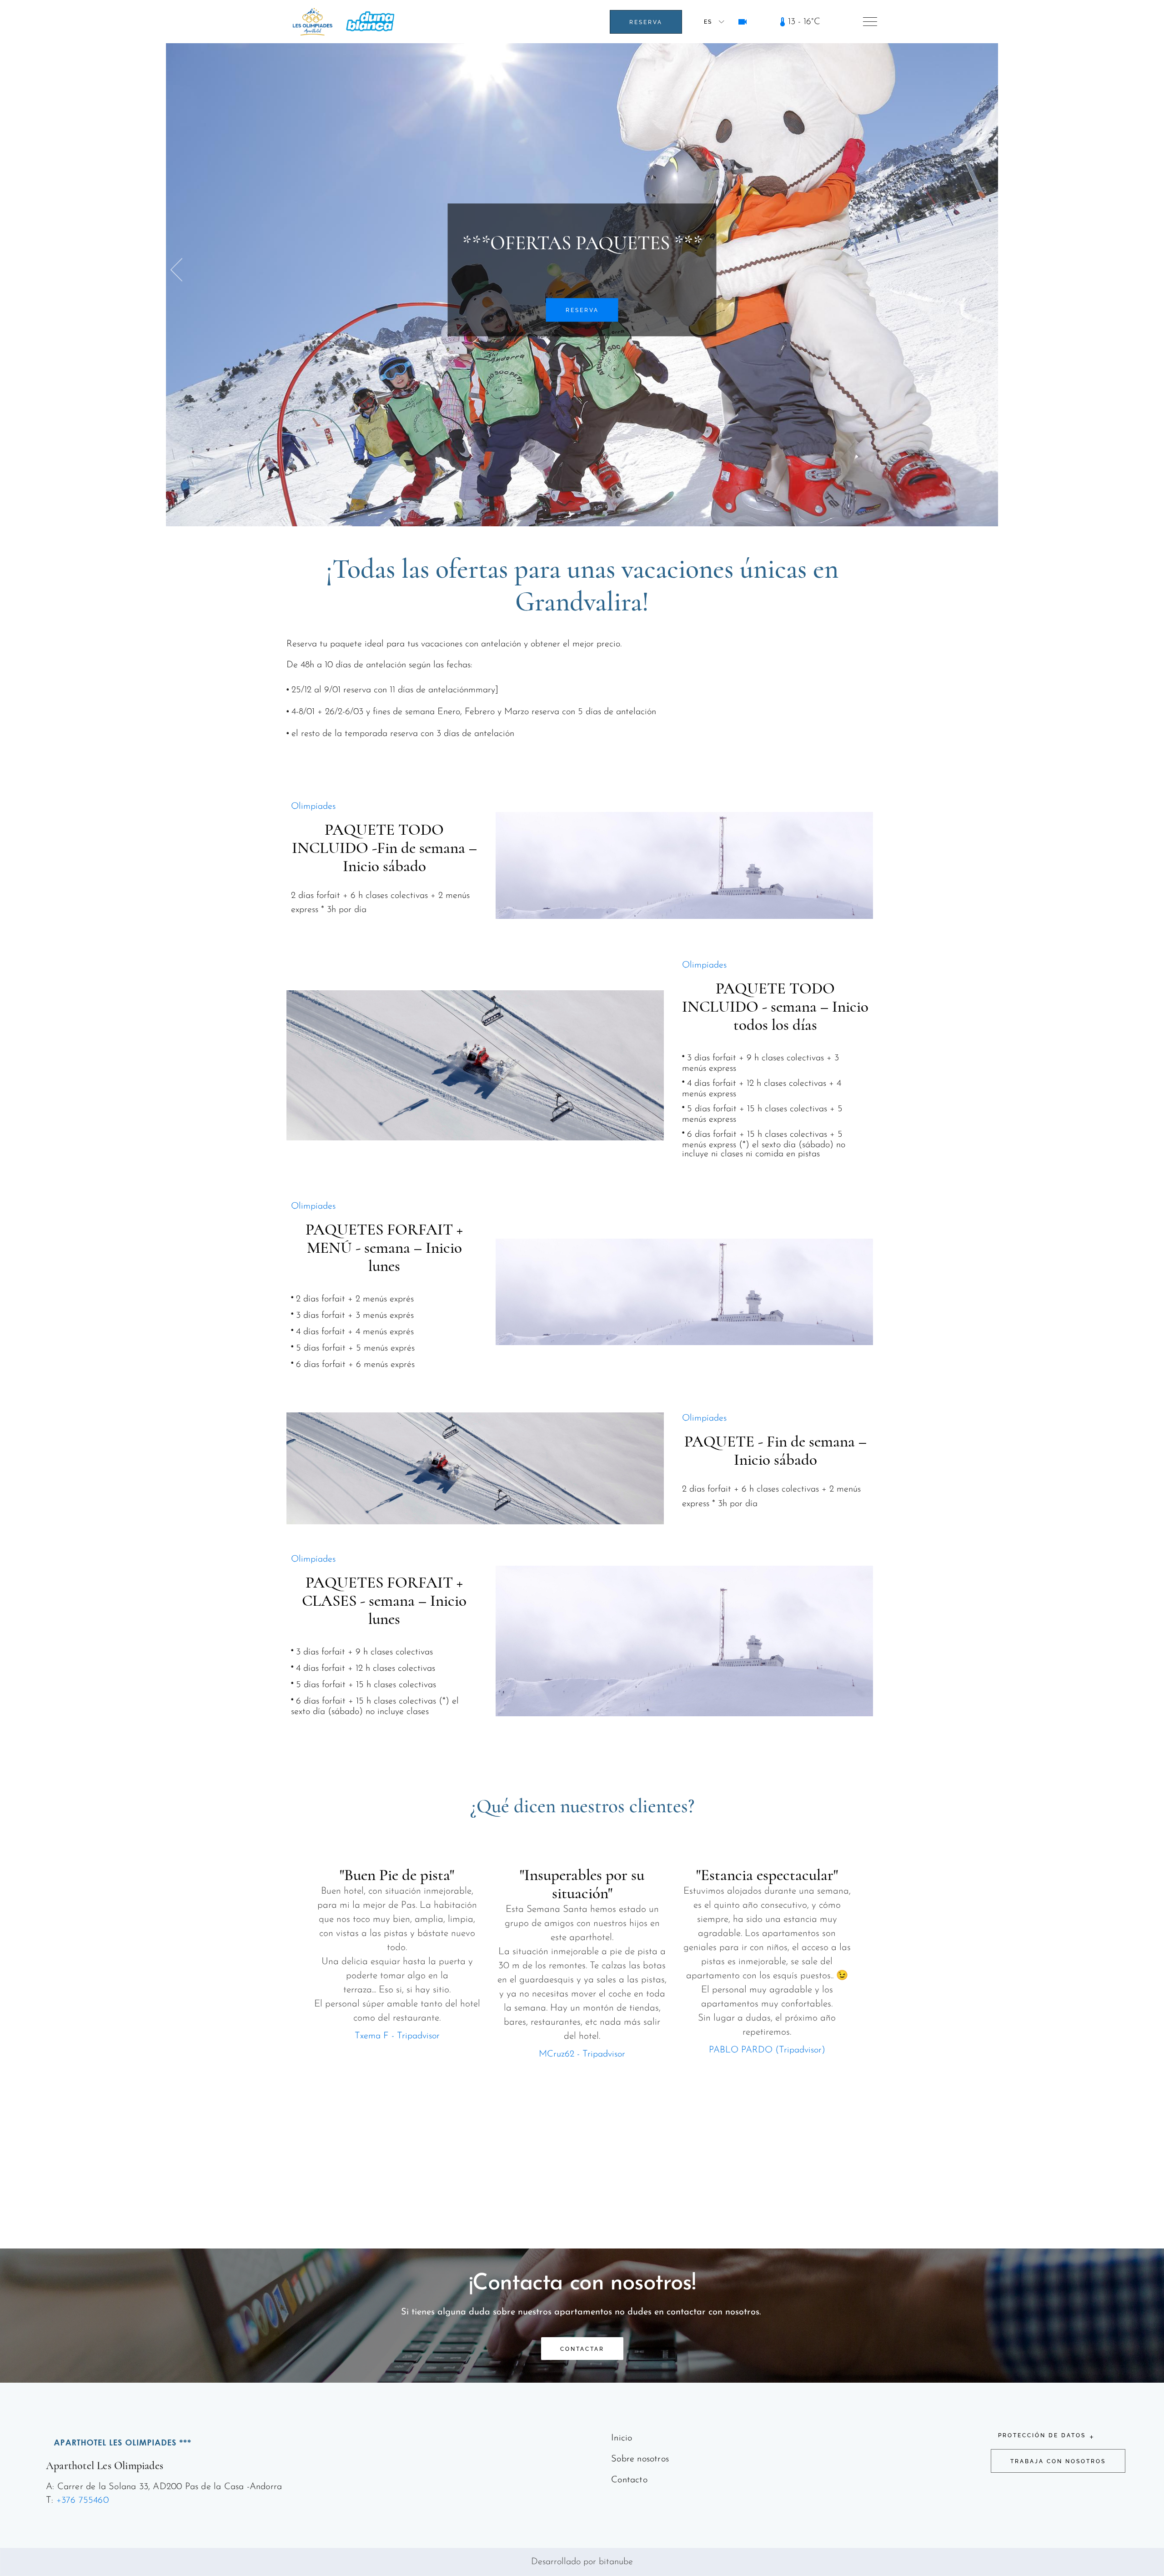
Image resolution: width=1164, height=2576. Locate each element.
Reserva (646, 22)
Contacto (629, 2480)
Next (990, 270)
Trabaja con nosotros (1058, 2461)
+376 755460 (83, 2500)
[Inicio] (313, 22)
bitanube (616, 2562)
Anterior (180, 270)
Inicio (622, 2438)
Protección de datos (1042, 2435)
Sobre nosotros (640, 2459)
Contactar (582, 2349)
